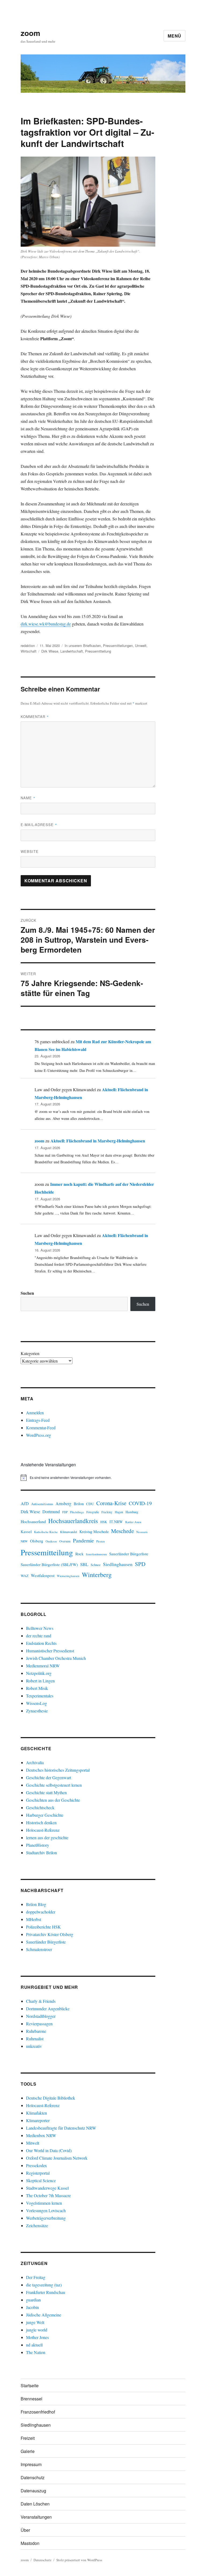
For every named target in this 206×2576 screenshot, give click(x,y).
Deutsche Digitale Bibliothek (51, 2098)
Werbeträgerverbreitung (46, 2218)
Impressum (31, 2464)
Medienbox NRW (41, 2135)
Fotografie (93, 1512)
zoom (30, 33)
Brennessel (32, 2399)
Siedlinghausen (118, 1564)
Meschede (122, 1531)
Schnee (96, 1565)
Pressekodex (36, 2165)
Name (28, 798)
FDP (65, 1512)
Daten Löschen (35, 2504)
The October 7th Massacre (48, 2195)
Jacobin (32, 2307)
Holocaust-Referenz (43, 1830)
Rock (79, 1554)
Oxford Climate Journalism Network (57, 2158)
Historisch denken (41, 1822)
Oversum (65, 1541)
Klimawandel (69, 1532)
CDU (90, 1504)
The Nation (36, 2352)
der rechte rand (39, 1636)
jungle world (37, 2330)
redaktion (28, 645)
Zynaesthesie (37, 1711)
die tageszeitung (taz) (44, 2285)
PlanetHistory (38, 1845)
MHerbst (34, 1919)
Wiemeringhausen (68, 1576)
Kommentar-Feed (41, 1428)
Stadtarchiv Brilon (41, 1853)
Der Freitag (36, 2277)
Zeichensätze (37, 2225)
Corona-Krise (111, 1503)
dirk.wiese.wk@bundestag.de (46, 624)
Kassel (26, 1532)
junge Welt (35, 2322)
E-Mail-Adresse (39, 825)
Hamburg (132, 1512)
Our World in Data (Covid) (49, 2150)
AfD (25, 1503)
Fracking (107, 1512)
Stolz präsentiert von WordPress (79, 2560)
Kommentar (35, 717)
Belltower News (40, 1628)
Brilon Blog (36, 1904)
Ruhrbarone (36, 2031)
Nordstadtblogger (41, 2016)
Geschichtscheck (40, 1807)
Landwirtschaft (72, 651)
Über (25, 2530)
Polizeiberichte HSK (43, 1927)
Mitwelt (33, 2143)
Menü (174, 36)
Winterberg (97, 1574)
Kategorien (30, 1353)
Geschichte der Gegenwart (49, 1777)
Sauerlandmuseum (96, 1554)
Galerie (28, 2451)
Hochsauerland (33, 1521)
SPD (140, 1564)
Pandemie (83, 1540)
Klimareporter (38, 2120)
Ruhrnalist (35, 2039)
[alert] (88, 1478)
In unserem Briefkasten (83, 645)
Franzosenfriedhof (38, 2412)
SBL (84, 1564)
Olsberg (37, 1541)
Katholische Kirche (46, 1532)
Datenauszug (33, 2491)
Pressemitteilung (98, 651)
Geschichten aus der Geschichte (53, 1800)
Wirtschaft (29, 651)
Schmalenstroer (39, 1949)
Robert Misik (37, 1688)
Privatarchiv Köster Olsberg (50, 1934)
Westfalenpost (43, 1575)
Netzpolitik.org (39, 1673)
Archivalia (35, 1762)
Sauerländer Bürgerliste (129, 1554)
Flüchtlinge (77, 1512)
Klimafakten (36, 2113)
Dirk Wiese (50, 651)
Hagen (119, 1512)
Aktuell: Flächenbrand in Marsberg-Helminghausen (98, 1141)
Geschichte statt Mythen (46, 1792)
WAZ (25, 1576)
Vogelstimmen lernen (44, 2203)
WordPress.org (38, 1435)
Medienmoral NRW (43, 1666)
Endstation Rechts (41, 1643)
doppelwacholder (41, 1912)
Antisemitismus (42, 1504)
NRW (24, 1541)
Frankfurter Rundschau (46, 2292)
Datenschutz (33, 2477)
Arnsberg (63, 1503)
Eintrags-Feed (38, 1420)
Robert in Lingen (40, 1681)
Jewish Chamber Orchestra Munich (56, 1658)
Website (30, 851)
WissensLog (36, 1703)
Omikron (51, 1541)
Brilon (79, 1504)
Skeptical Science (41, 2180)
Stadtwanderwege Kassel (47, 2188)
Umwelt (141, 645)
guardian (33, 2300)
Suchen (27, 1293)
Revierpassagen (39, 2024)
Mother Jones (37, 2337)
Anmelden (35, 1413)
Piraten (100, 1541)
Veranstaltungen (36, 2517)
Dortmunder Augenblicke (48, 2009)
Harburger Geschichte (45, 1815)
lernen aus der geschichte (47, 1837)
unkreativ (34, 2046)
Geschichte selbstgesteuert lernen (54, 1785)
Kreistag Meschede (94, 1532)
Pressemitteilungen (118, 645)
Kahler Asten (133, 1522)
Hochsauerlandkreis (73, 1521)
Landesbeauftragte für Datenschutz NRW (61, 2128)
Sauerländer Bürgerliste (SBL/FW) (49, 1564)
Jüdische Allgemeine (44, 2315)
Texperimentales (40, 1696)
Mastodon (30, 2543)
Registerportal (38, 2173)
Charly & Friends (41, 2001)
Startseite (30, 2386)
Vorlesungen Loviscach (46, 2210)
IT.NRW (116, 1522)
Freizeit (28, 2438)
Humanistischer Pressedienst (50, 1651)
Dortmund (51, 1511)
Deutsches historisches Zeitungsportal (58, 1770)
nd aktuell (34, 2345)
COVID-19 (140, 1503)
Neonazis (142, 1532)
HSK (104, 1522)
